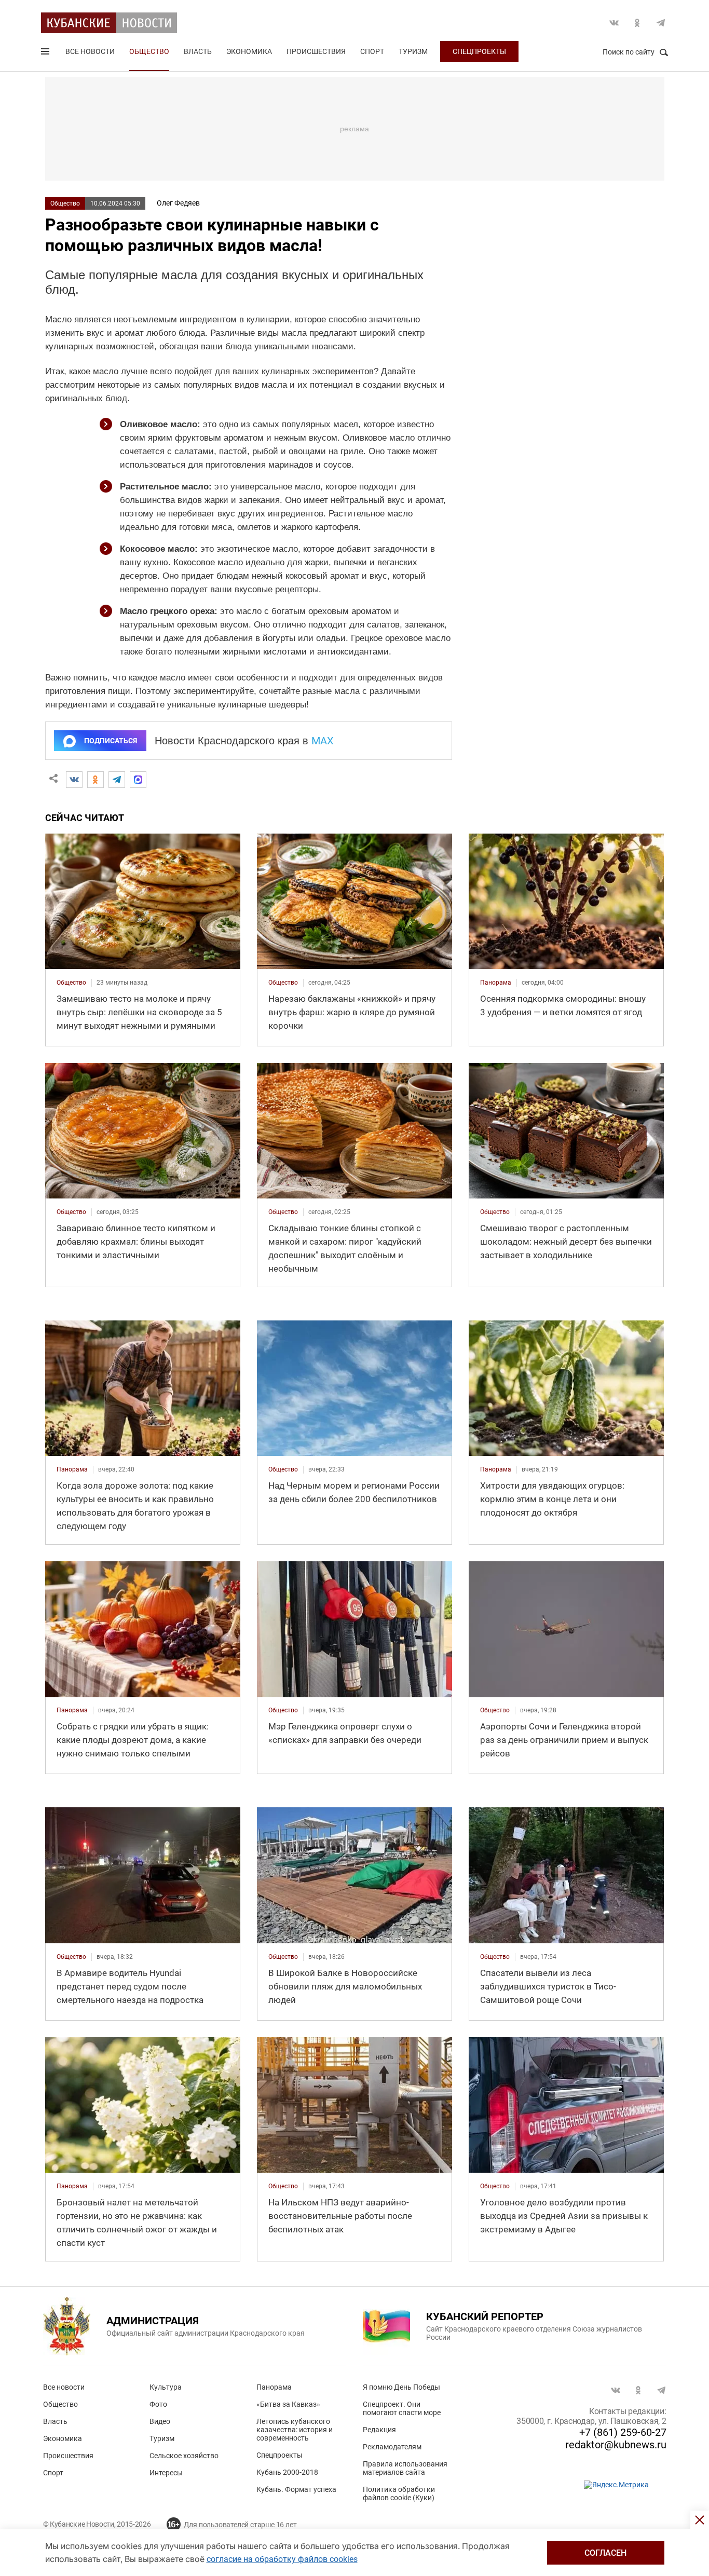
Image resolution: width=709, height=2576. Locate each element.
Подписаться (111, 741)
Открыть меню (46, 53)
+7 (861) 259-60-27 (623, 2432)
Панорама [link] (496, 983)
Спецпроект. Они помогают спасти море (402, 2408)
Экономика (249, 51)
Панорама (274, 2387)
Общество (149, 51)
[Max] (138, 780)
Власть (198, 51)
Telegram (661, 23)
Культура (166, 2387)
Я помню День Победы (401, 2387)
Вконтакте (614, 23)
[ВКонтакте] (74, 780)
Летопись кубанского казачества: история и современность (295, 2430)
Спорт (372, 51)
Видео (160, 2421)
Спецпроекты (479, 51)
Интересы (166, 2473)
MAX (323, 741)
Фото (158, 2404)
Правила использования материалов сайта (405, 2468)
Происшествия (316, 51)
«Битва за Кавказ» (288, 2404)
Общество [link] (71, 983)
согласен (605, 2553)
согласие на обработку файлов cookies (282, 2559)
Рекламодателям (392, 2447)
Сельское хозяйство (184, 2456)
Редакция (379, 2430)
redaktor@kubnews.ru (616, 2445)
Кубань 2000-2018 (287, 2472)
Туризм (413, 51)
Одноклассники (637, 23)
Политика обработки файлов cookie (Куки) (399, 2493)
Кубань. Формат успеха (296, 2489)
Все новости (90, 51)
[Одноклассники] (96, 780)
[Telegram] (117, 780)
